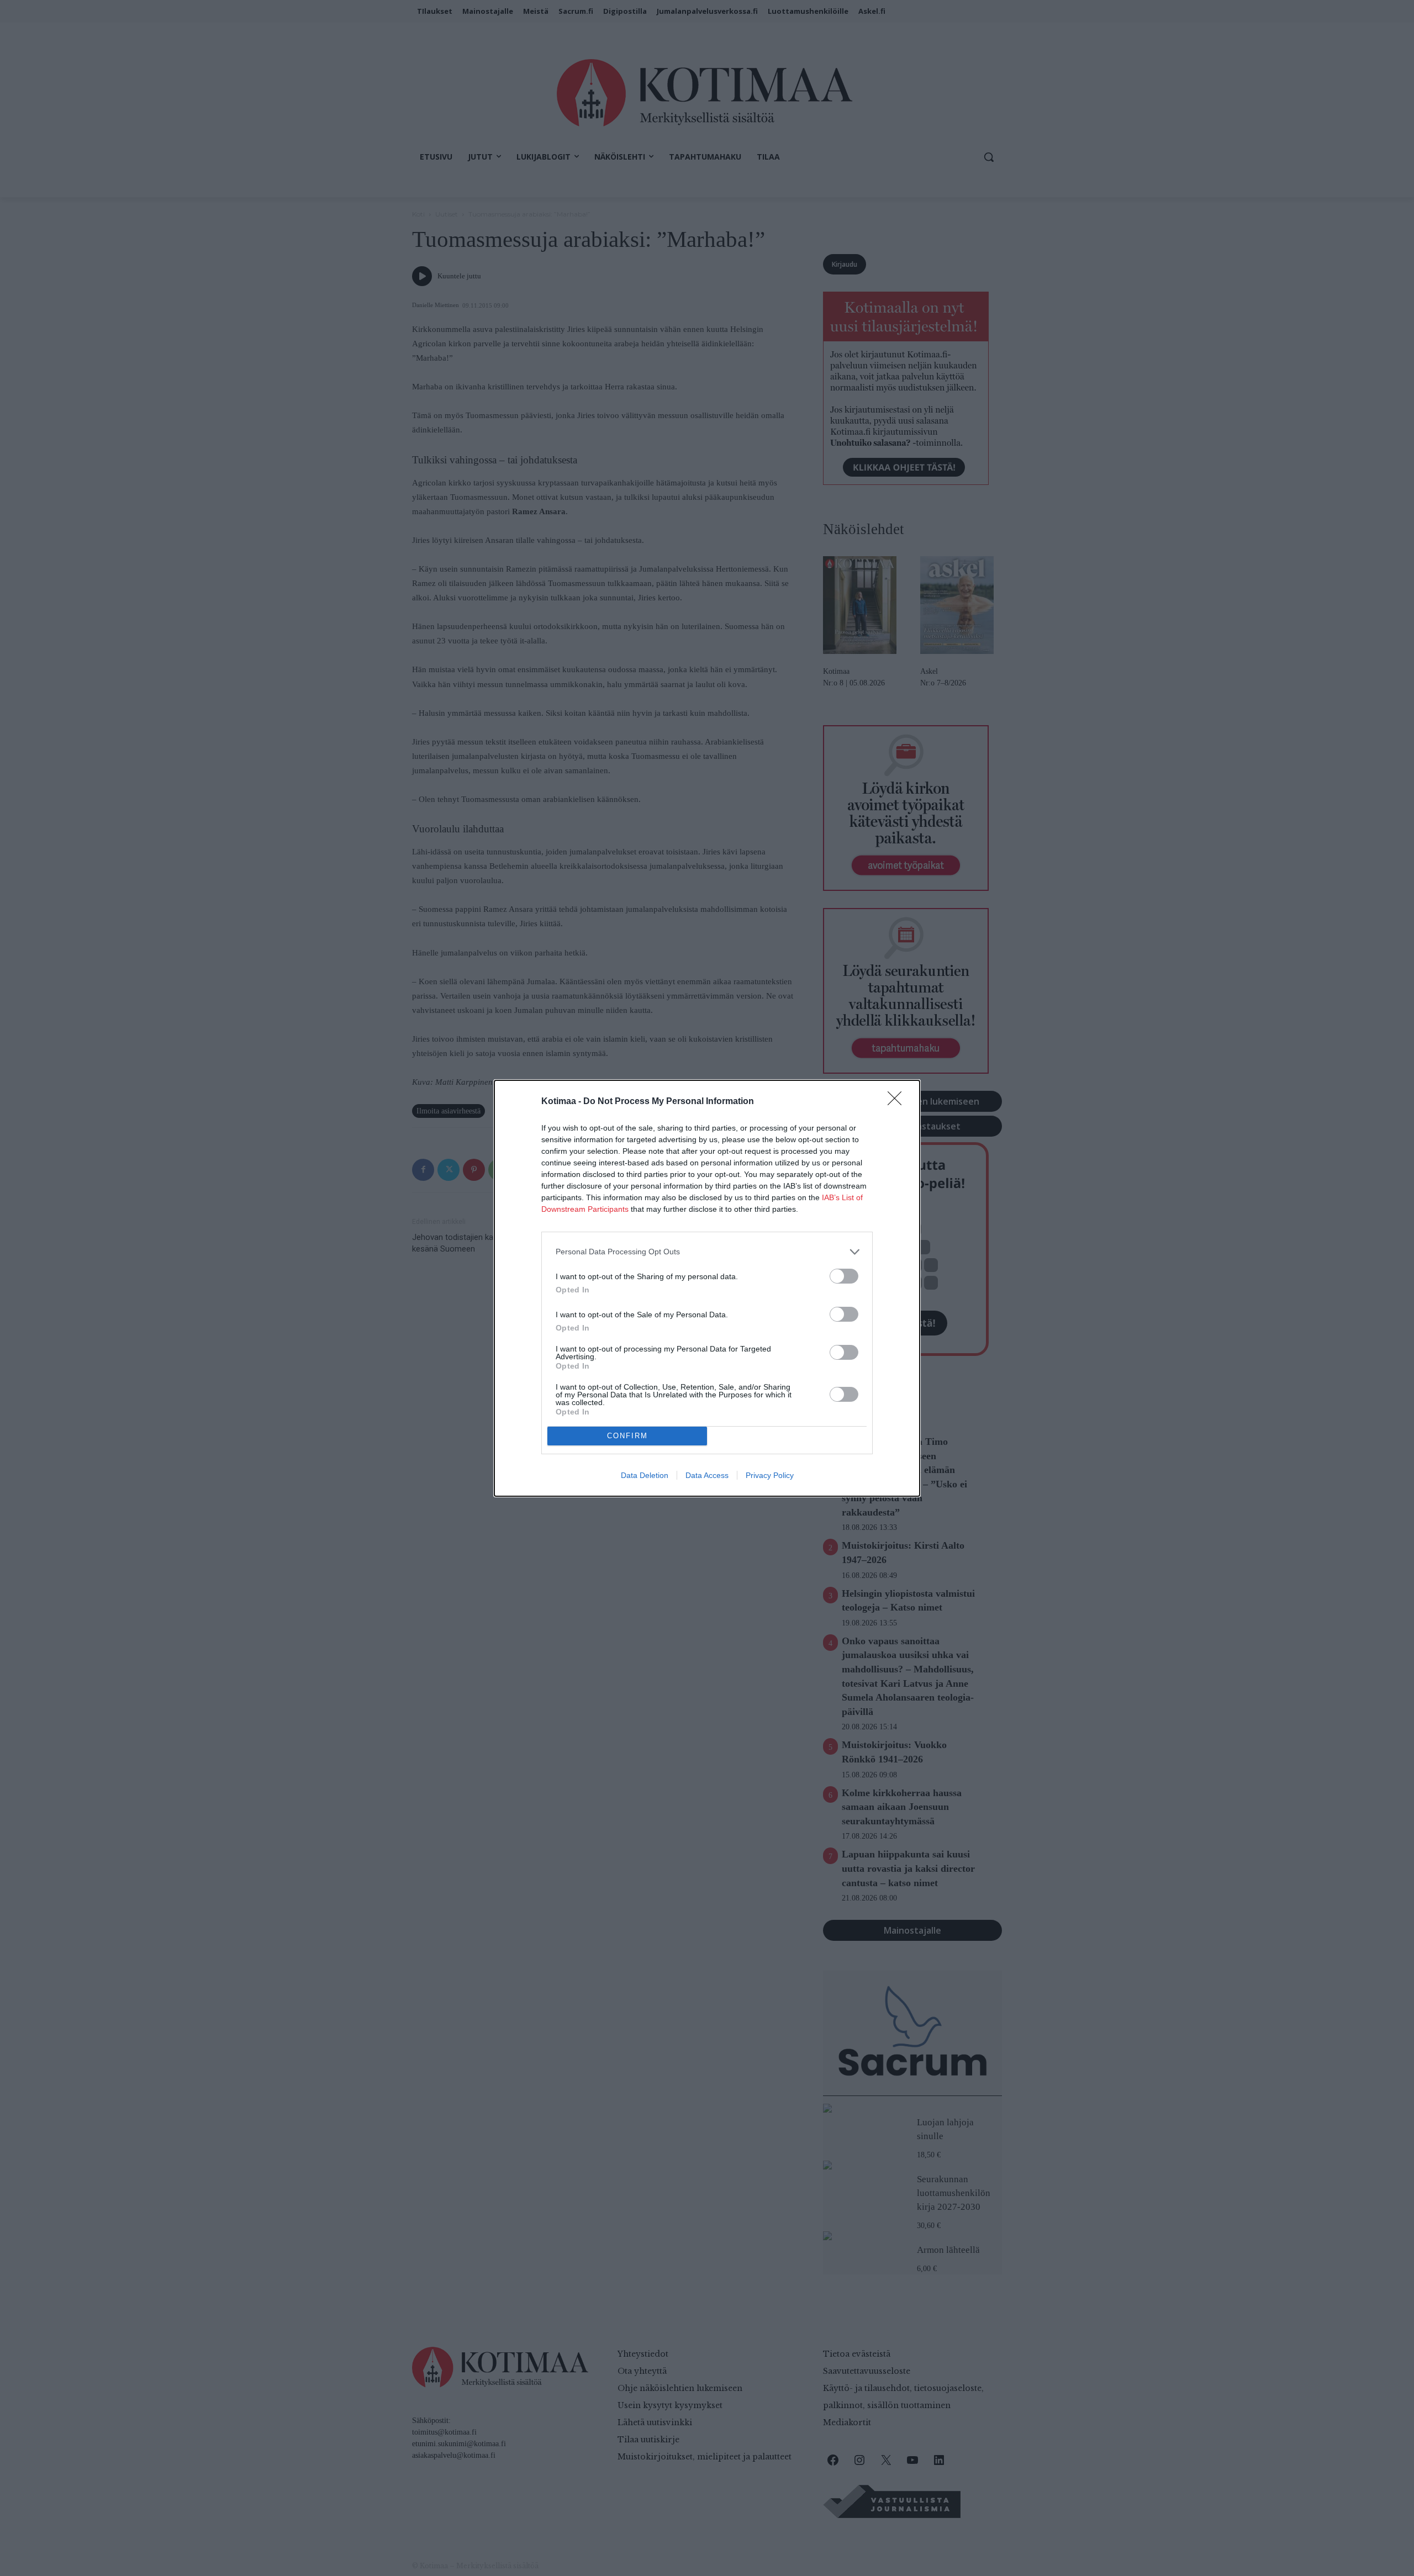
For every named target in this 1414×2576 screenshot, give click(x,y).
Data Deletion (645, 1475)
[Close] (898, 1102)
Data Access (707, 1475)
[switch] (844, 1276)
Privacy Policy (770, 1475)
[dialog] (707, 1288)
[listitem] (707, 1252)
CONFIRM (627, 1436)
